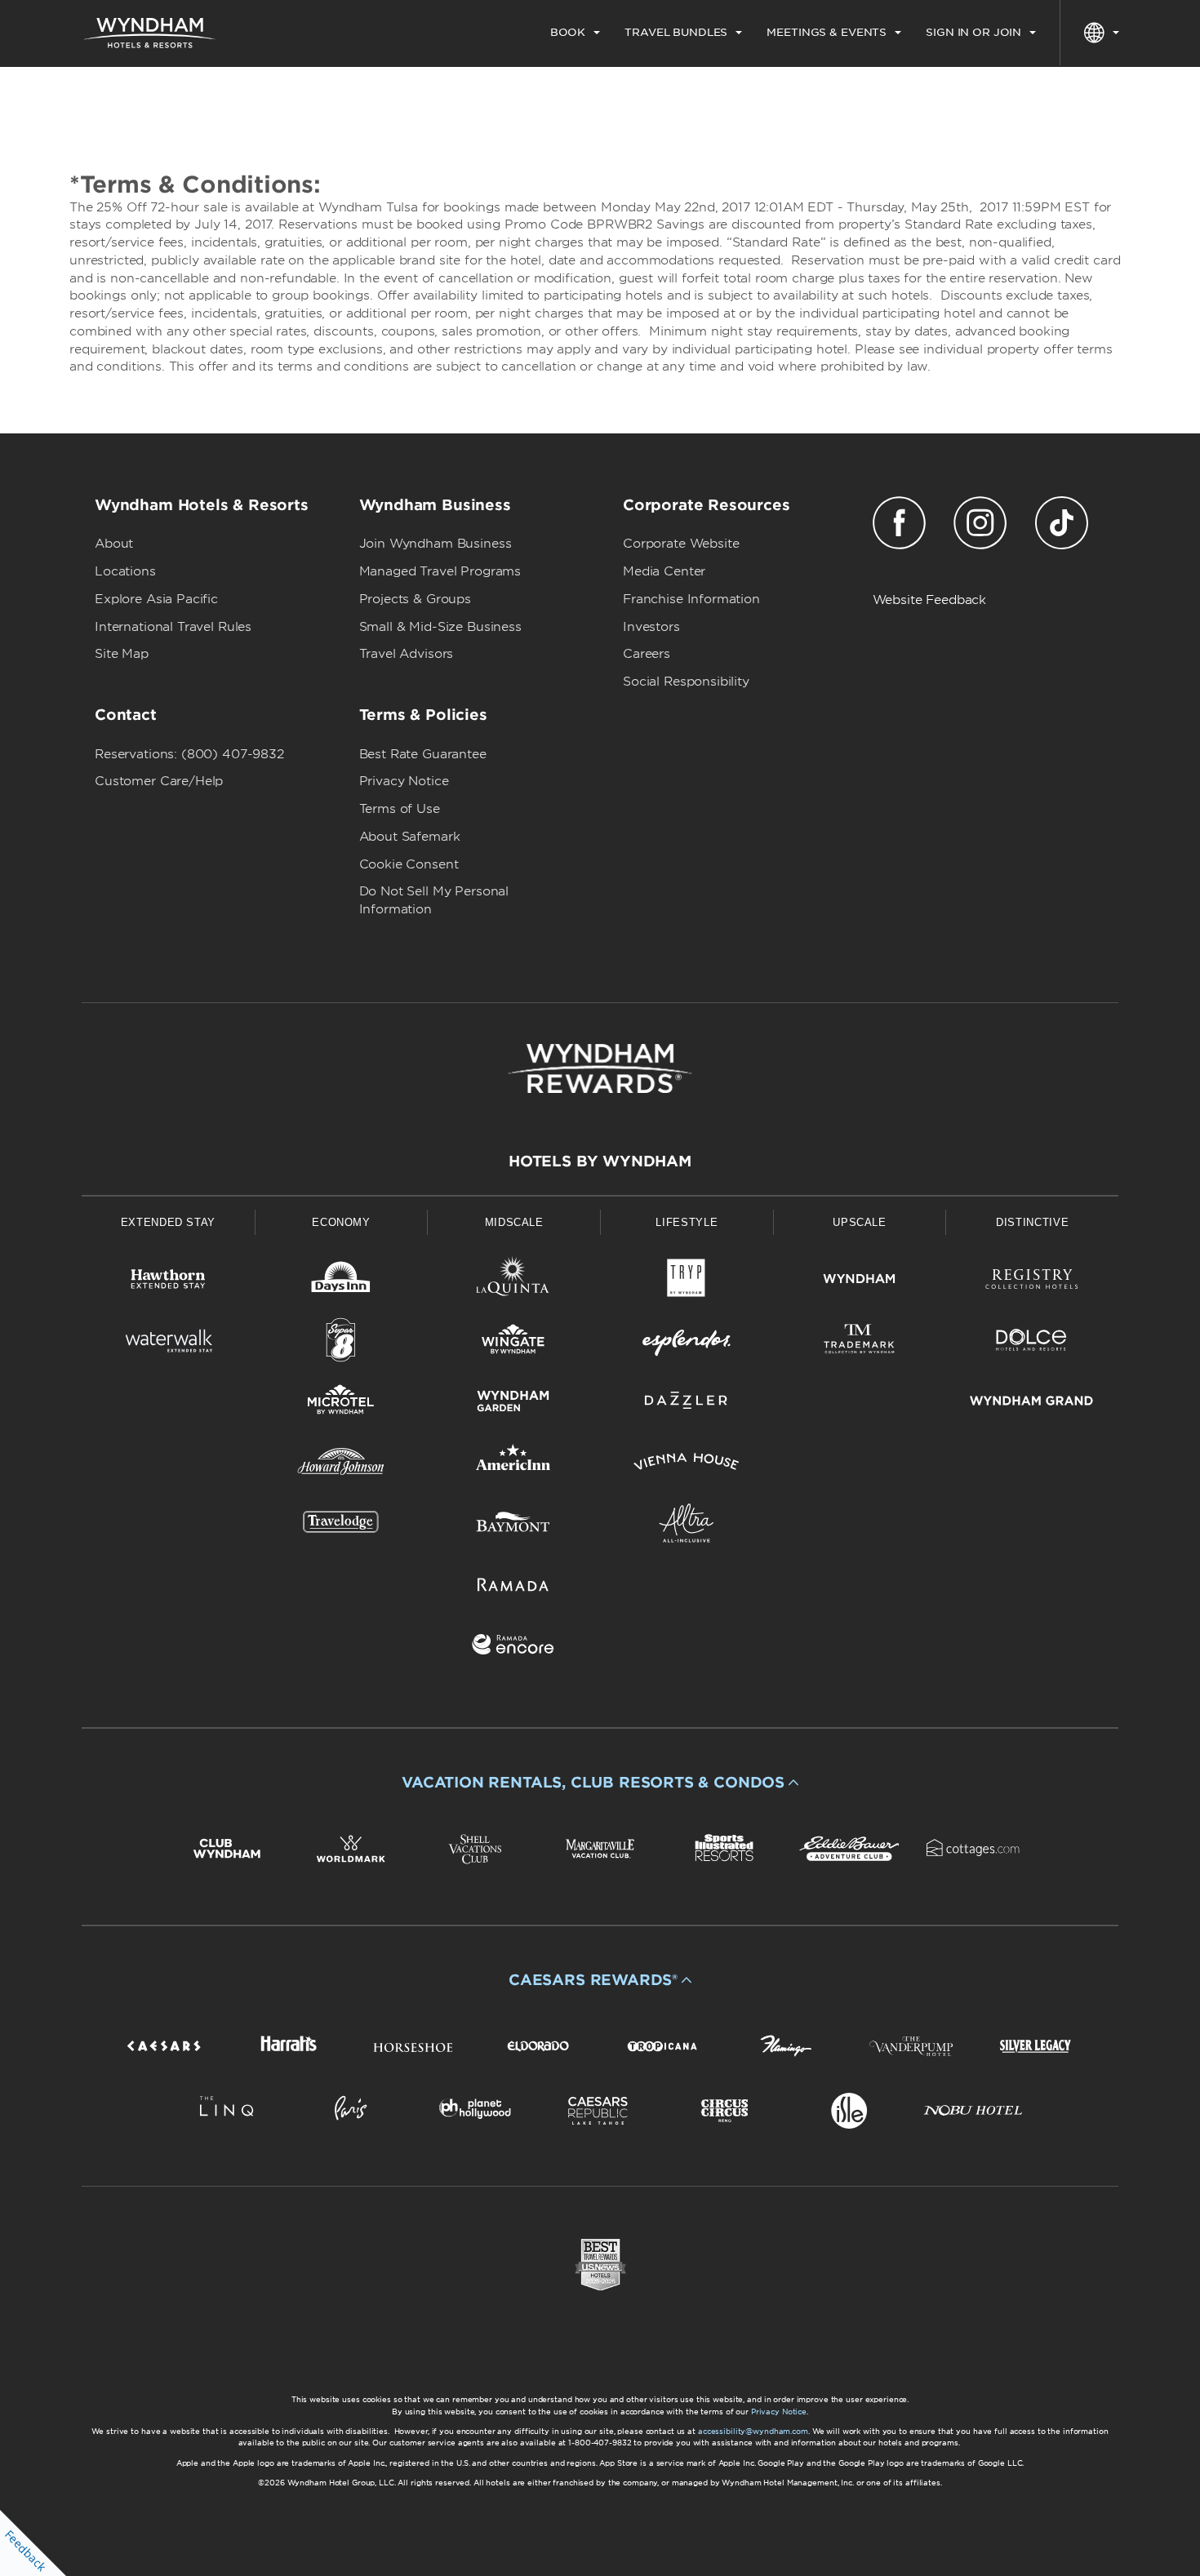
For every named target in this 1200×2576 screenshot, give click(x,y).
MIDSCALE (514, 1222)
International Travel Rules (173, 627)
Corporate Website (681, 544)
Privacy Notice (404, 781)
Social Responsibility (686, 682)
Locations (125, 571)
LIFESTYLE (687, 1222)
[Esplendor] (687, 1343)
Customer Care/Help (159, 781)
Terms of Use (400, 809)
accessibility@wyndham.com (753, 2431)
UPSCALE (860, 1222)
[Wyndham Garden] (513, 1403)
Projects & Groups (415, 599)
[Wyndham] (860, 1282)
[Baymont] (513, 1526)
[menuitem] (575, 33)
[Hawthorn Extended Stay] (168, 1282)
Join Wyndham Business (436, 544)
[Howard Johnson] (341, 1465)
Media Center (664, 571)
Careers (647, 654)
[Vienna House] (687, 1465)
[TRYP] (687, 1282)
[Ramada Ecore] (513, 1648)
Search (1049, 93)
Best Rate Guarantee (423, 754)
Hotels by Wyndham (600, 1161)
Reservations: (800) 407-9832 (189, 754)
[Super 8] (341, 1343)
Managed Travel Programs (440, 571)
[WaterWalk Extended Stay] (168, 1343)
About (114, 544)
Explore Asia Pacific (156, 599)
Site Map (122, 654)
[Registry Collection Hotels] (1032, 1282)
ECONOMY (341, 1222)
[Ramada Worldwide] (513, 1587)
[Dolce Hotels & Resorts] (1032, 1343)
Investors (651, 627)
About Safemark (410, 837)
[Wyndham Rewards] (600, 1068)
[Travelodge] (341, 1526)
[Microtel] (341, 1403)
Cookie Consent (409, 864)
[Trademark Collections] (860, 1343)
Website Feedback (930, 600)
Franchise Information (691, 599)
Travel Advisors (407, 654)
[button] (600, 1783)
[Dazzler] (687, 1403)
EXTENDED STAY (168, 1222)
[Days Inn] (341, 1282)
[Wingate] (513, 1343)
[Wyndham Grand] (1032, 1403)
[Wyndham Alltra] (687, 1526)
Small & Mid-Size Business (440, 627)
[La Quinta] (513, 1282)
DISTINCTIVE (1032, 1222)
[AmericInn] (513, 1465)
